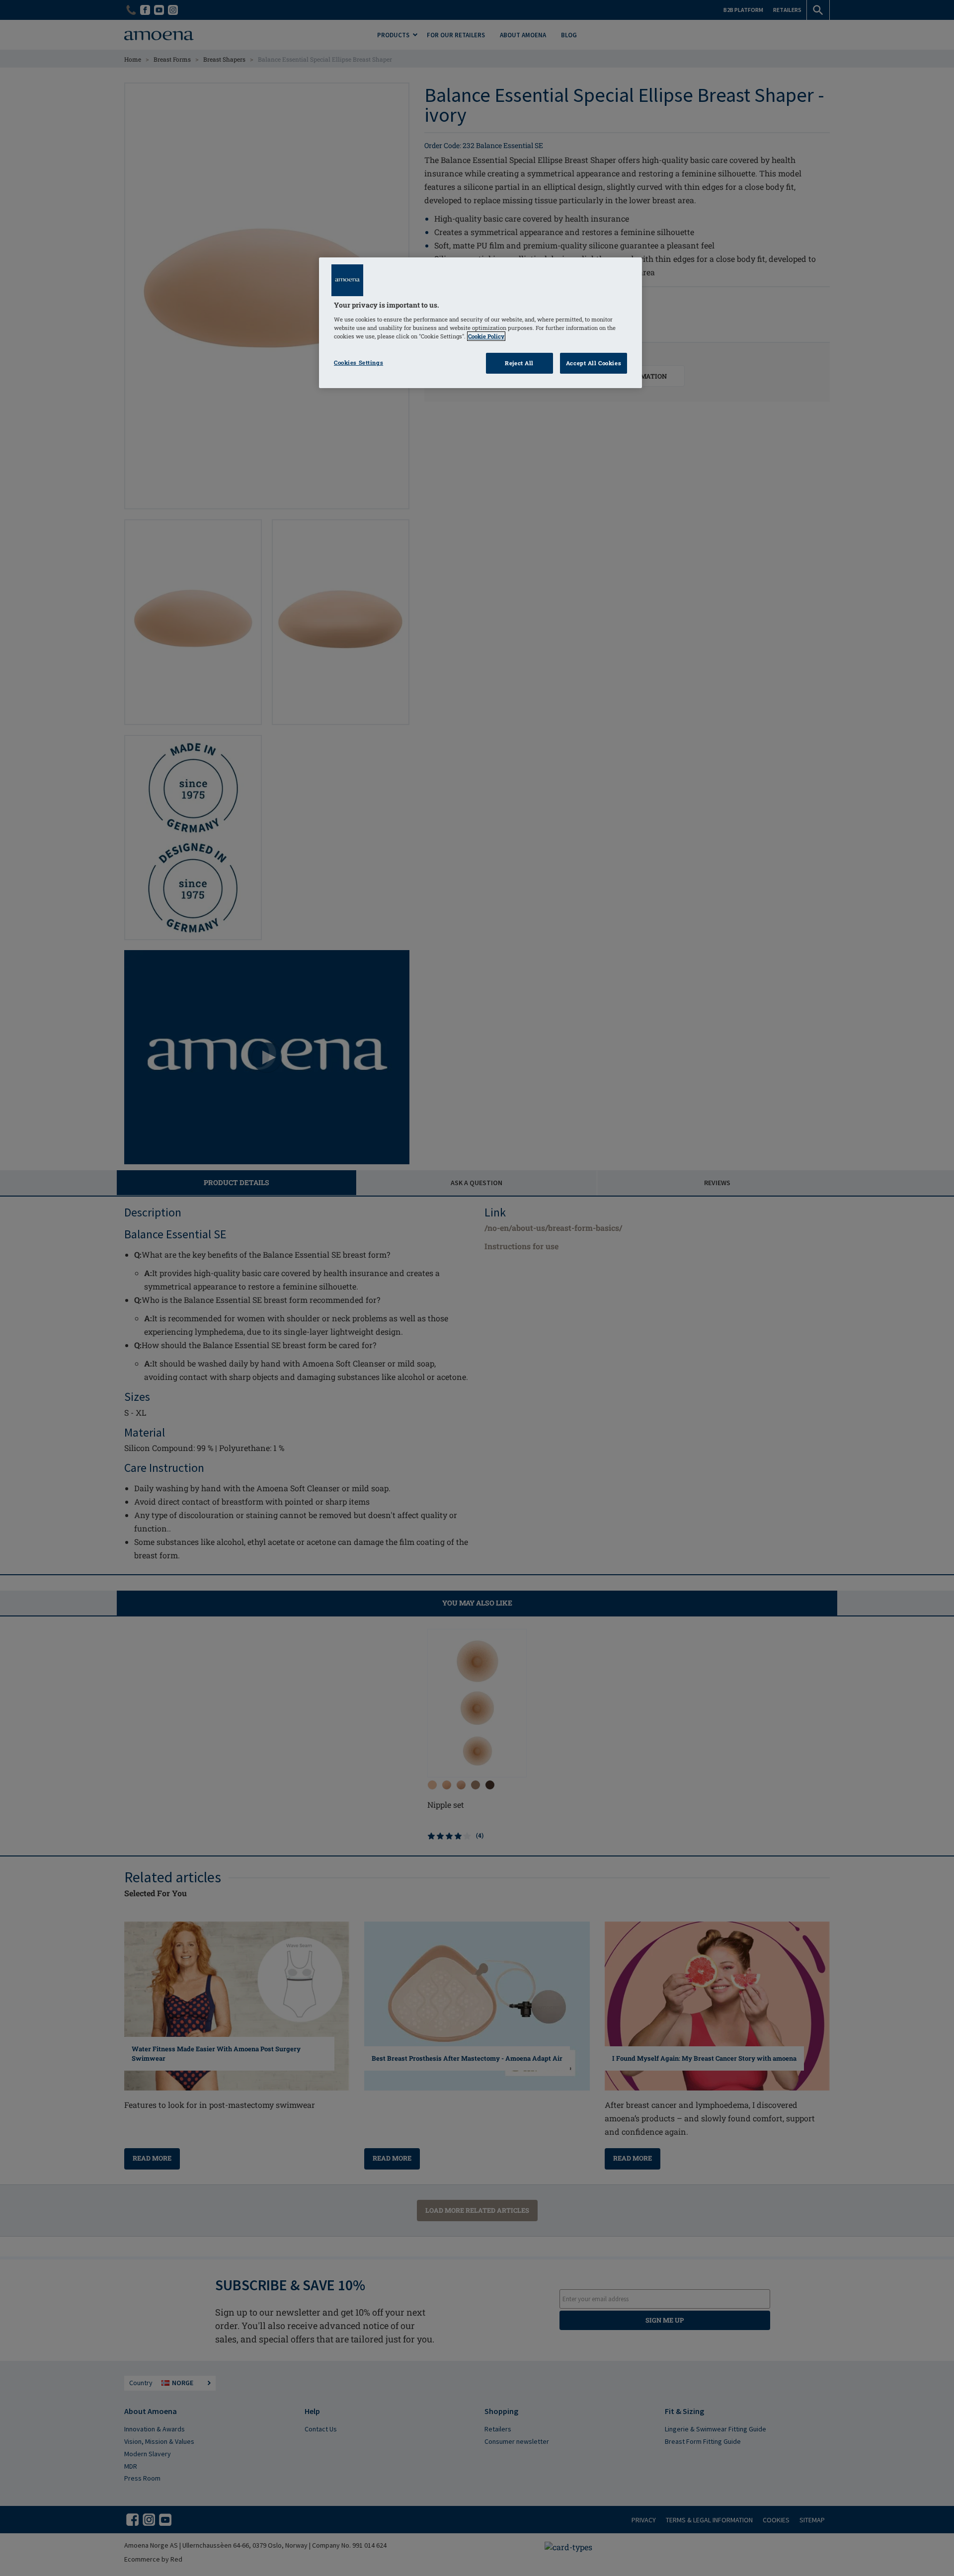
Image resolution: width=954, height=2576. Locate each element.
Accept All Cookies (594, 363)
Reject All (519, 363)
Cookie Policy (486, 336)
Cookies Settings (358, 362)
